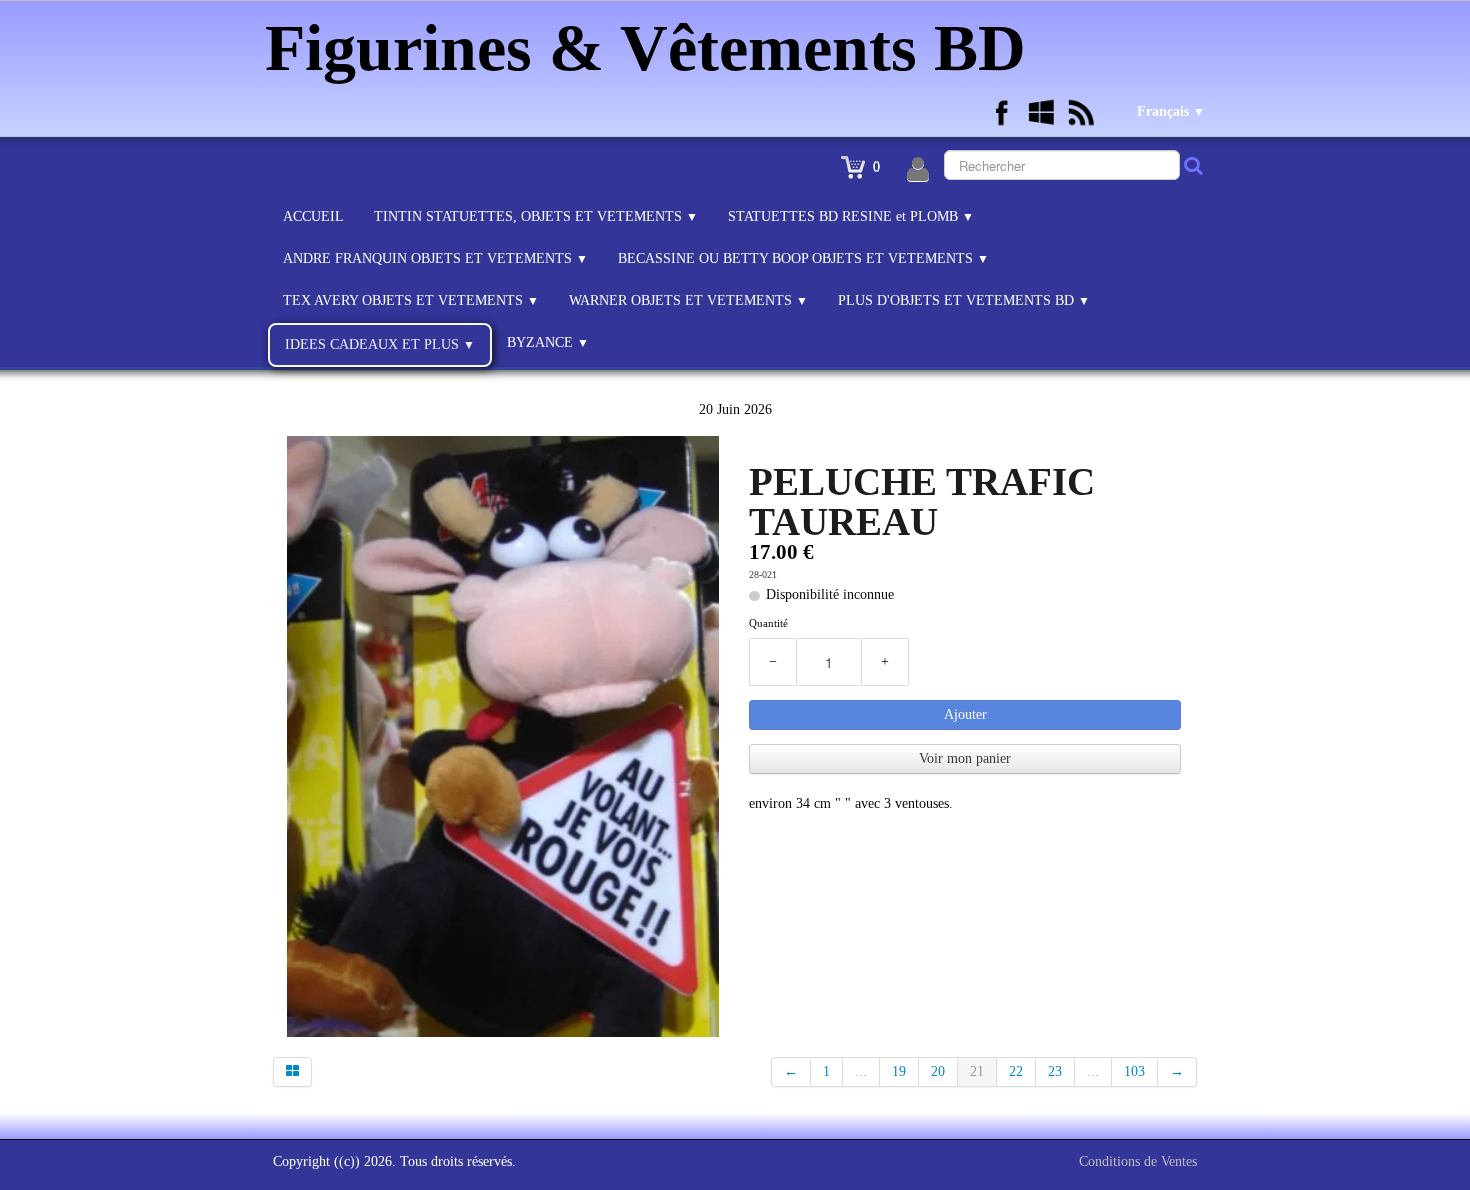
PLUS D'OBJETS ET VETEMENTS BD (964, 300)
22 (1016, 1071)
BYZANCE (548, 342)
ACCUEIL (313, 216)
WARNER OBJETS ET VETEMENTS (688, 300)
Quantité (768, 623)
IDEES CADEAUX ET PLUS (380, 344)
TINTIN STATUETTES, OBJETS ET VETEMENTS (536, 216)
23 (1055, 1071)
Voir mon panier (965, 758)
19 (899, 1071)
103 (1134, 1071)
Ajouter (965, 714)
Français (1171, 111)
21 (977, 1071)
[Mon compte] (918, 170)
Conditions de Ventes (1138, 1161)
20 (938, 1071)
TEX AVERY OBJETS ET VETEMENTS (411, 300)
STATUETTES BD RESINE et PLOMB (851, 216)
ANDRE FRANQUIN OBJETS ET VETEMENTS (435, 258)
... (861, 1071)
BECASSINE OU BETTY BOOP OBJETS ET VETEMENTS (803, 258)
